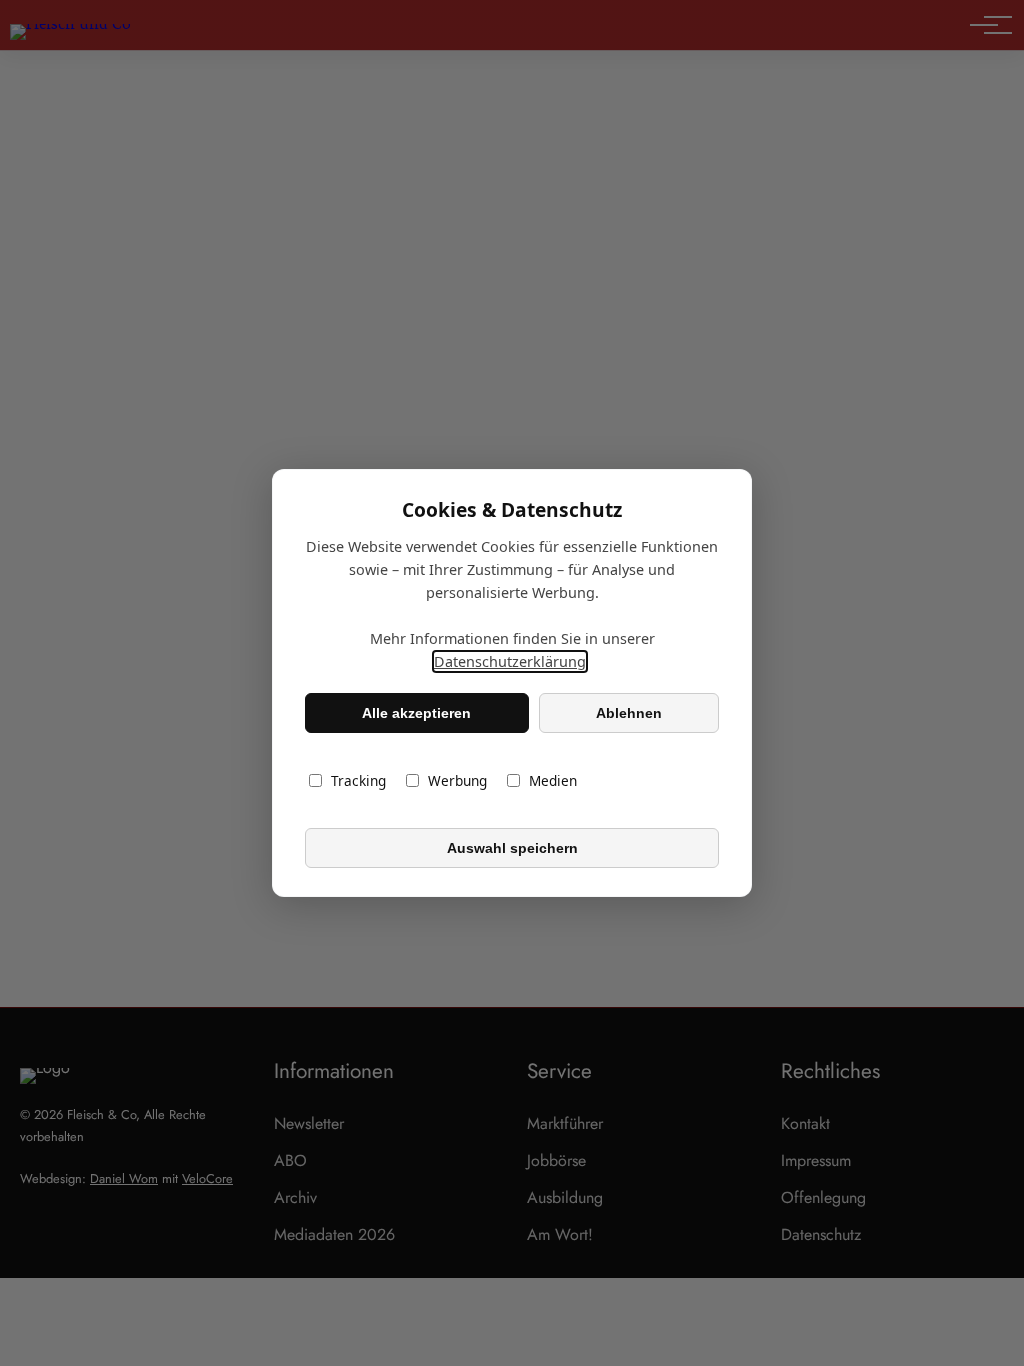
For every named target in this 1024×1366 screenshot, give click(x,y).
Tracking (358, 780)
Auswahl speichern (512, 848)
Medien (553, 780)
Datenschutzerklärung (510, 661)
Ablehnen (629, 713)
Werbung (457, 780)
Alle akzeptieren (416, 713)
